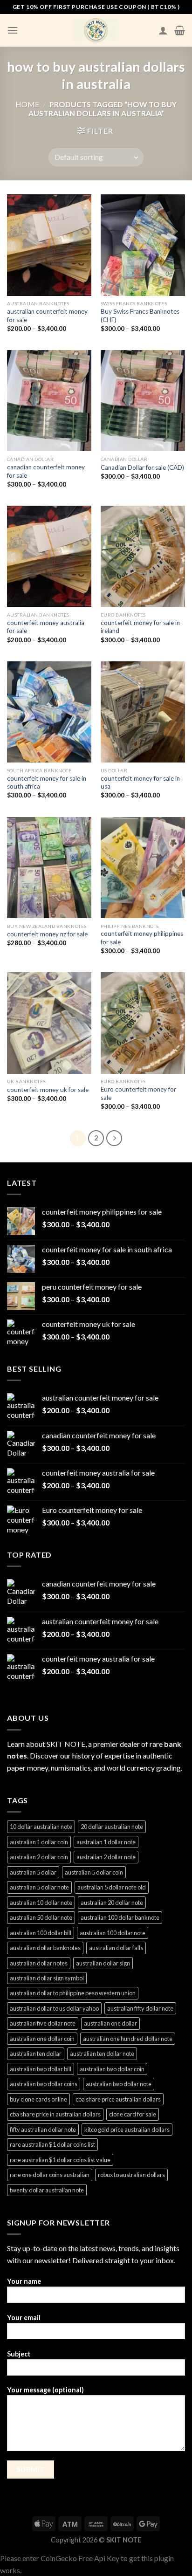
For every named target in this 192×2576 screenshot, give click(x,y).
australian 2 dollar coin (39, 1857)
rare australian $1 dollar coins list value (60, 2160)
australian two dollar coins (44, 2084)
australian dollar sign (103, 1963)
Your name (24, 2281)
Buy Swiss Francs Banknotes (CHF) (140, 316)
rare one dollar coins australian (50, 2175)
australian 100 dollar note (113, 1933)
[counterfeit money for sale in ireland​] (143, 556)
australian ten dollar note (102, 2054)
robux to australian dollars (131, 2175)
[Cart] (180, 30)
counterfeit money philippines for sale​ (142, 938)
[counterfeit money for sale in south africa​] (49, 712)
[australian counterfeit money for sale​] (49, 245)
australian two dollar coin (112, 2069)
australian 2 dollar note (106, 1857)
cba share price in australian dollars (55, 2114)
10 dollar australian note (41, 1827)
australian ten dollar (36, 2054)
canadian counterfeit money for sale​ (46, 471)
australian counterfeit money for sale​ (47, 316)
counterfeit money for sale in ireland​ (140, 627)
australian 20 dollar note (112, 1903)
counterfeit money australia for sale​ (46, 627)
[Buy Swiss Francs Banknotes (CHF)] (143, 245)
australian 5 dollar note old (112, 1887)
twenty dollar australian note (47, 2190)
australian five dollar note (43, 2023)
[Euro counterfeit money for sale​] (143, 1023)
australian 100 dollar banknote (120, 1917)
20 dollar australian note (112, 1827)
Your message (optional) (45, 2390)
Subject (19, 2354)
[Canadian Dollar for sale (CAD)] (143, 401)
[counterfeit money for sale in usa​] (143, 712)
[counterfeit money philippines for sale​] (143, 868)
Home (27, 104)
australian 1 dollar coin (39, 1842)
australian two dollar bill (41, 2069)
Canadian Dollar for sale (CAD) (142, 467)
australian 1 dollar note (106, 1842)
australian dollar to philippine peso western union (73, 1993)
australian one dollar (110, 2023)
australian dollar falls (116, 1948)
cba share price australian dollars (118, 2099)
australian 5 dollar (33, 1872)
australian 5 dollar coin (94, 1872)
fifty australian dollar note (43, 2129)
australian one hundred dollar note (128, 2039)
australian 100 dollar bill (41, 1933)
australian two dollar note (119, 2084)
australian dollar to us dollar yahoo (54, 2008)
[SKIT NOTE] (96, 30)
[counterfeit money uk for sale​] (49, 1023)
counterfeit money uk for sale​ (48, 1090)
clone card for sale (133, 2114)
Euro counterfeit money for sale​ (138, 1093)
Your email (24, 2318)
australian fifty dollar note (140, 2008)
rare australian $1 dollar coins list (52, 2144)
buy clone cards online (38, 2099)
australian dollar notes (39, 1963)
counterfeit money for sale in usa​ (140, 783)
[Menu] (13, 30)
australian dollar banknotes (45, 1948)
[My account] (163, 30)
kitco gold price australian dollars (127, 2129)
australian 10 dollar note (41, 1903)
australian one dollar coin (42, 2039)
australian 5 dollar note (39, 1887)
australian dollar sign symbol (47, 1978)
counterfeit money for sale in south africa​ (47, 783)
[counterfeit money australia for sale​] (49, 556)
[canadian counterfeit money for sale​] (49, 401)
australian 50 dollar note (41, 1917)
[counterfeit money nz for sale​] (49, 868)
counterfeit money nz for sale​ (47, 934)
